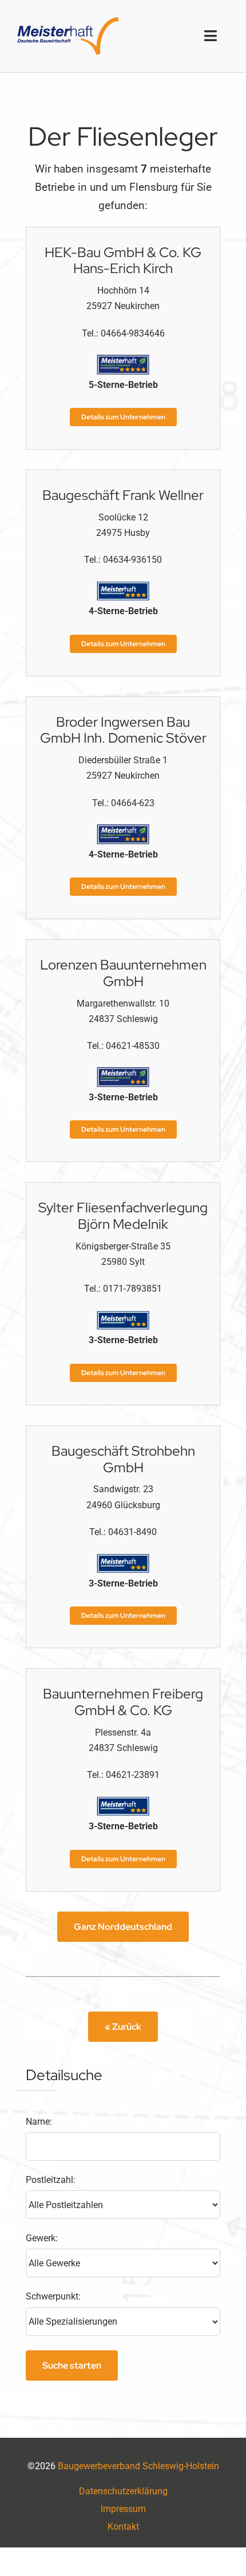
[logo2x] (68, 21)
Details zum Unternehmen (123, 417)
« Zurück (123, 2027)
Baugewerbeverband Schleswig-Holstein (138, 2466)
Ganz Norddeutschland (123, 1927)
